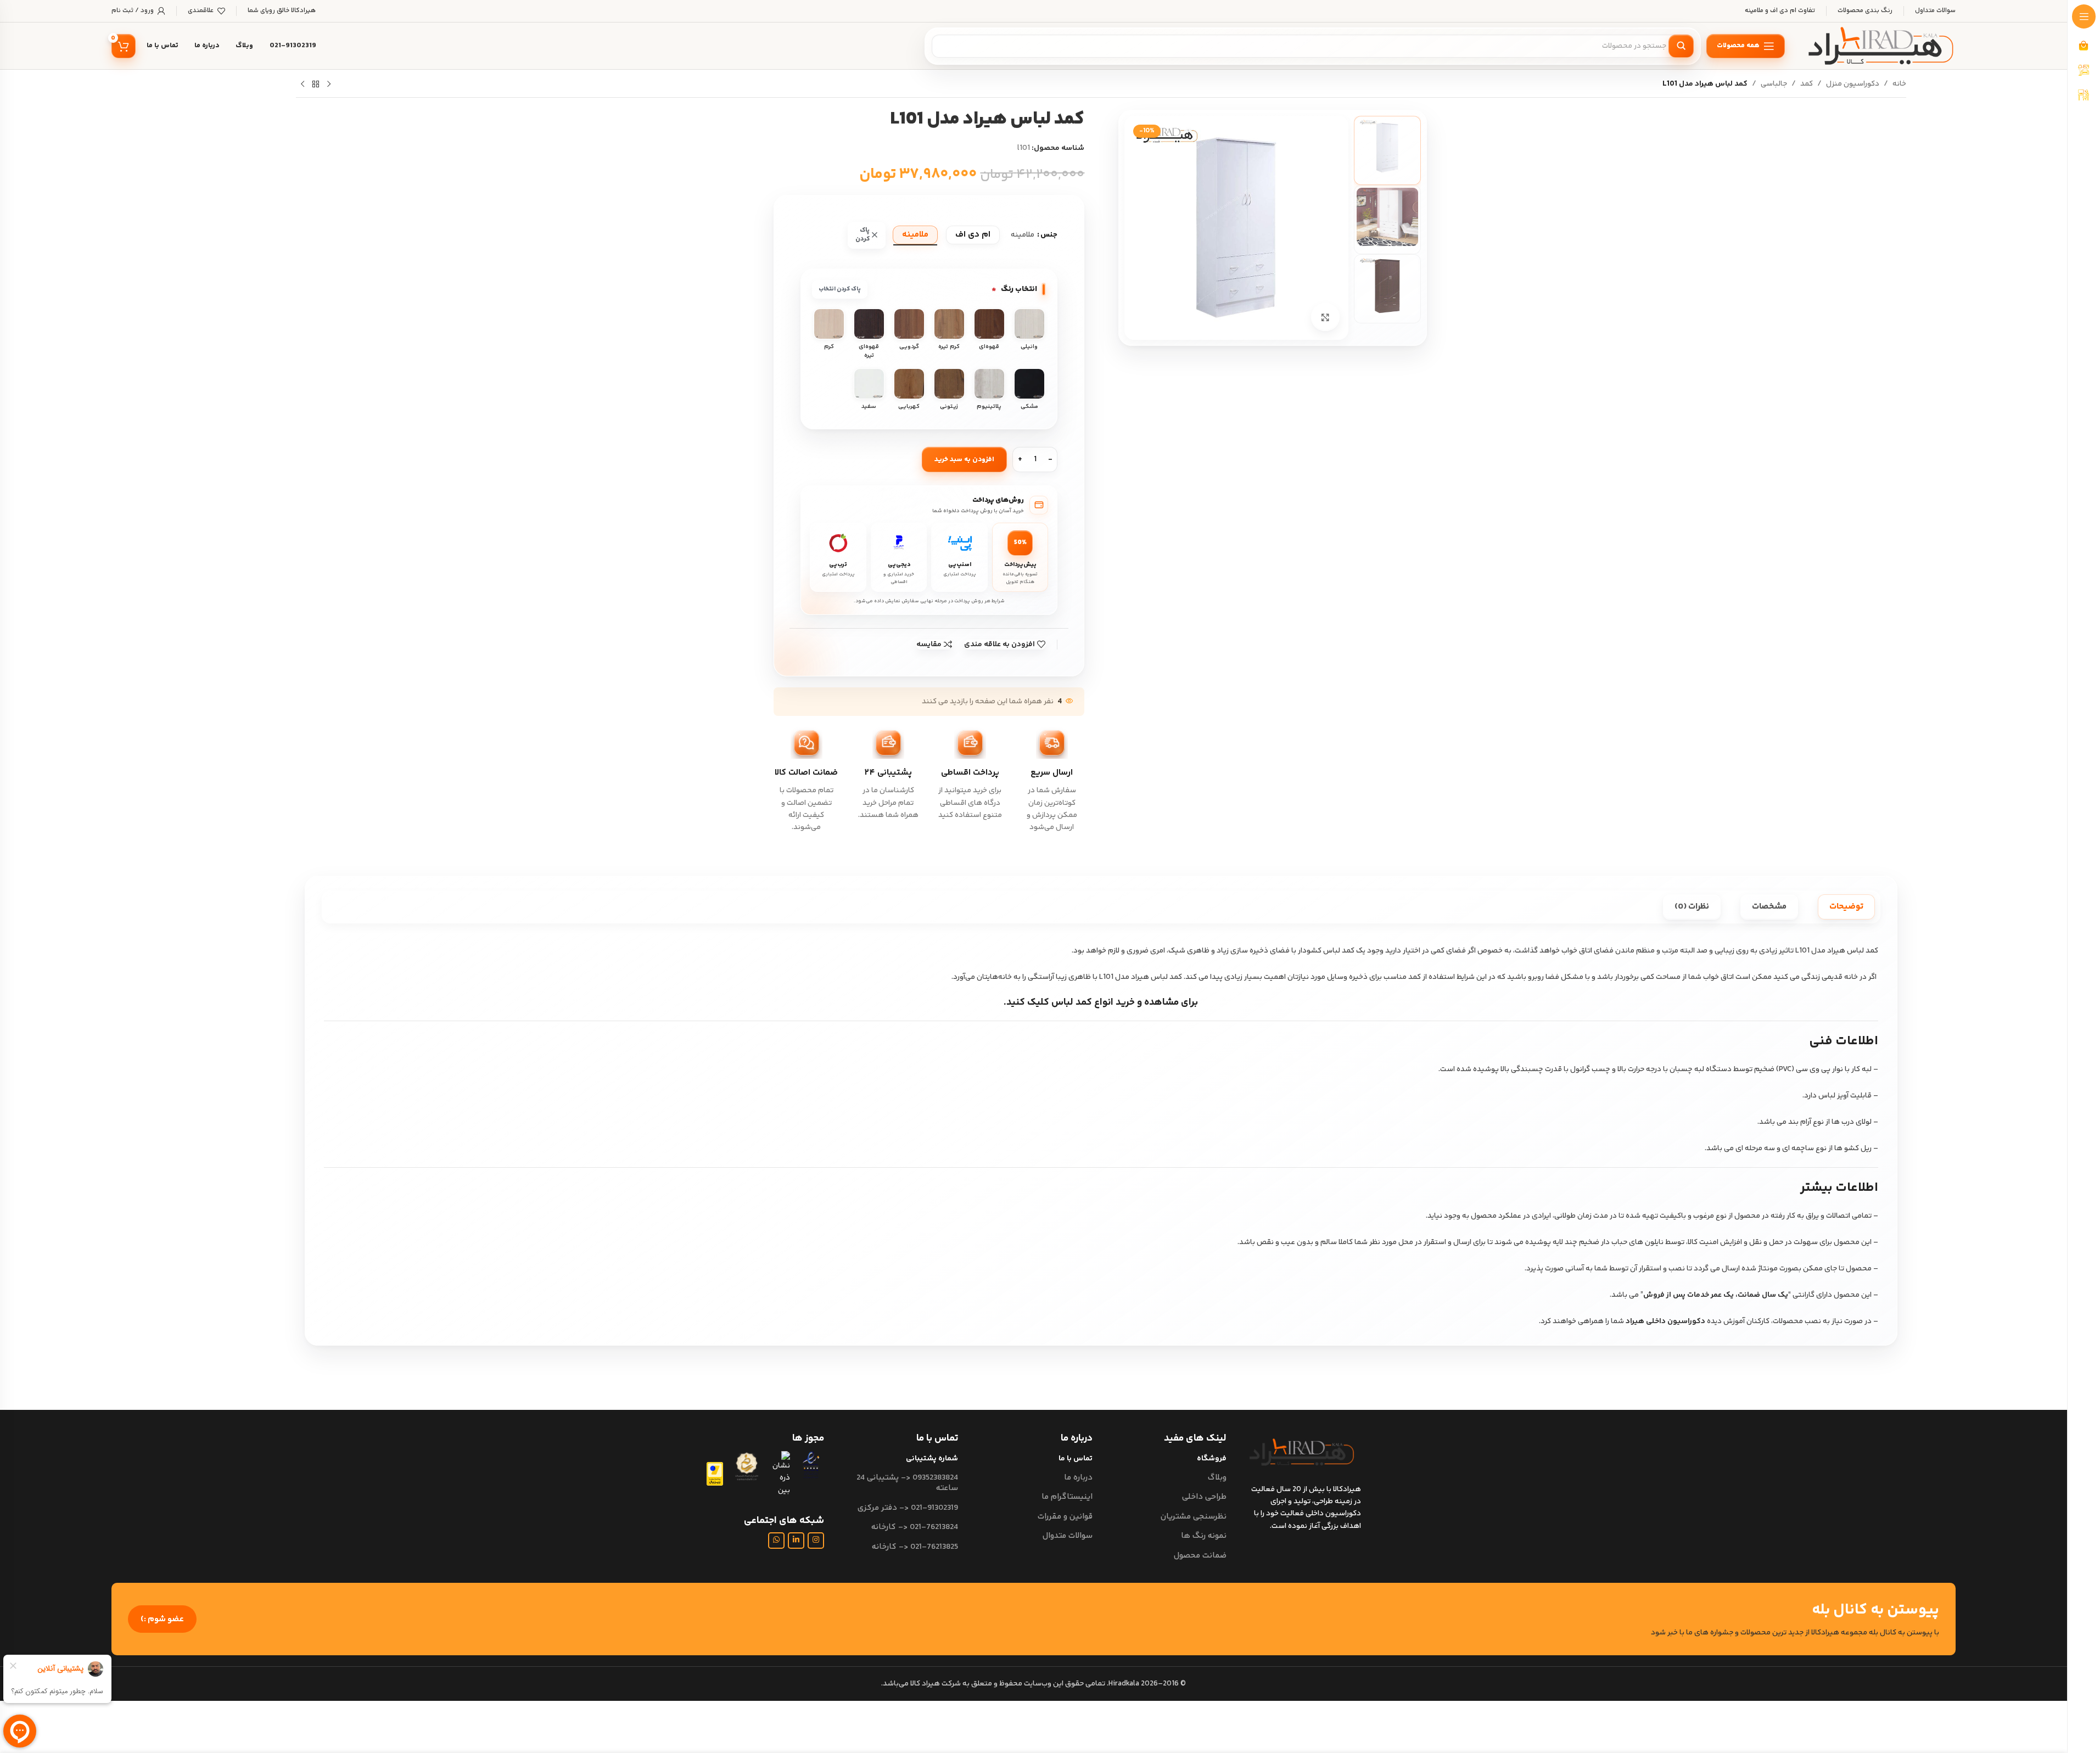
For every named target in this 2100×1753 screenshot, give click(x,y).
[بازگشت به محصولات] (316, 85)
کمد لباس (1072, 1002)
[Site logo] (1881, 46)
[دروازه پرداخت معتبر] (715, 1474)
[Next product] (303, 85)
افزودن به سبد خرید (964, 460)
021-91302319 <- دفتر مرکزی (908, 1508)
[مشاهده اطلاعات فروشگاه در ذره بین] (780, 1474)
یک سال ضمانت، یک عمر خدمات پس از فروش (1716, 1295)
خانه (1899, 84)
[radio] (973, 235)
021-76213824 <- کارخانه (915, 1527)
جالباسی (1774, 84)
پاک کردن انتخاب (840, 289)
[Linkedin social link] (796, 1541)
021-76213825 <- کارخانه (915, 1547)
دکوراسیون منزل (1853, 84)
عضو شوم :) (162, 1619)
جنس (1049, 235)
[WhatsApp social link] (776, 1541)
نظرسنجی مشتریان (1194, 1517)
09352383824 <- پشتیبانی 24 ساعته (907, 1483)
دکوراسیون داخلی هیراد (1665, 1321)
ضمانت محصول (1200, 1556)
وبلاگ (1217, 1478)
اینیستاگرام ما (1067, 1497)
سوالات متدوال (1067, 1536)
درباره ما (1078, 1478)
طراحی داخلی (1204, 1497)
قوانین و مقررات (1065, 1517)
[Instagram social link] (816, 1541)
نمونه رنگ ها (1204, 1536)
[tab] (1846, 907)
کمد (1807, 84)
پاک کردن (863, 235)
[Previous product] (329, 85)
